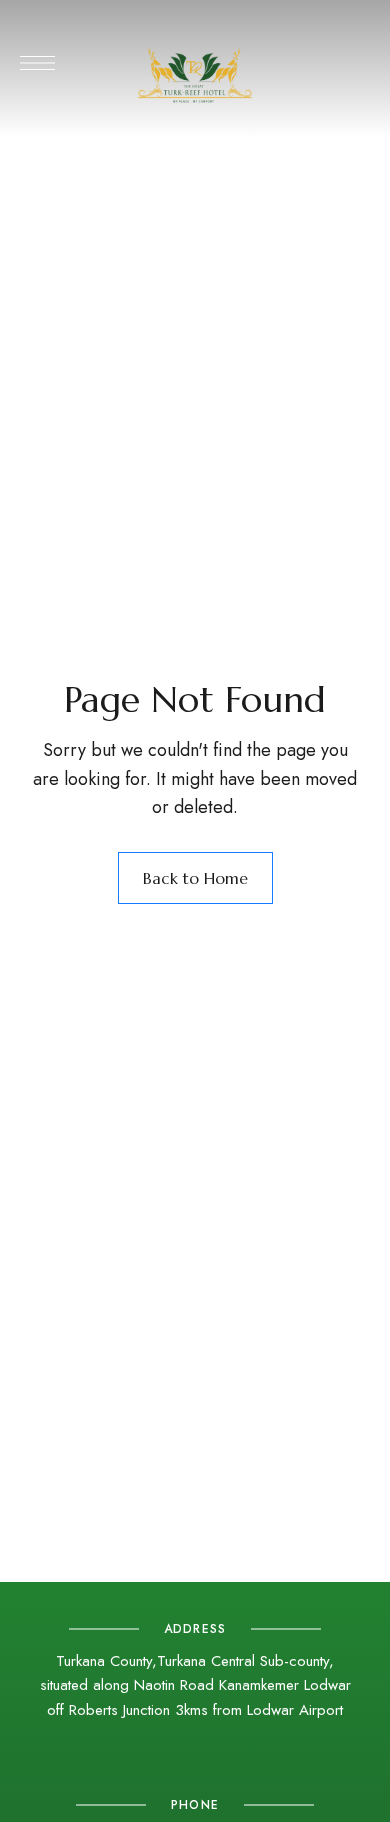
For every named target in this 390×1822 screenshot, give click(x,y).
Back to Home (195, 878)
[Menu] (37, 63)
